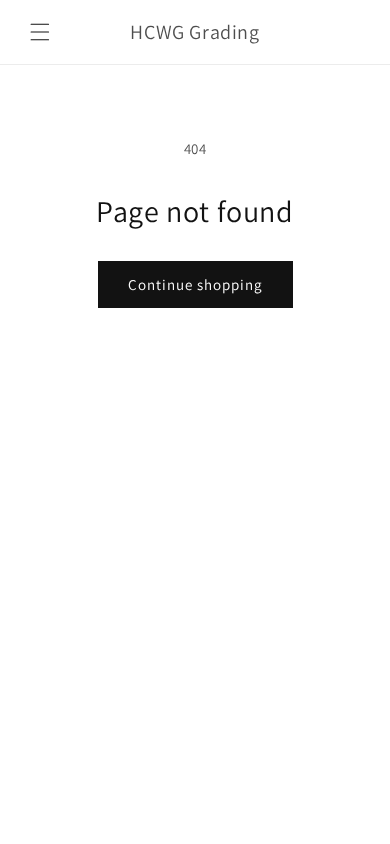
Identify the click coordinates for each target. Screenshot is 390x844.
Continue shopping (195, 284)
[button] (40, 32)
